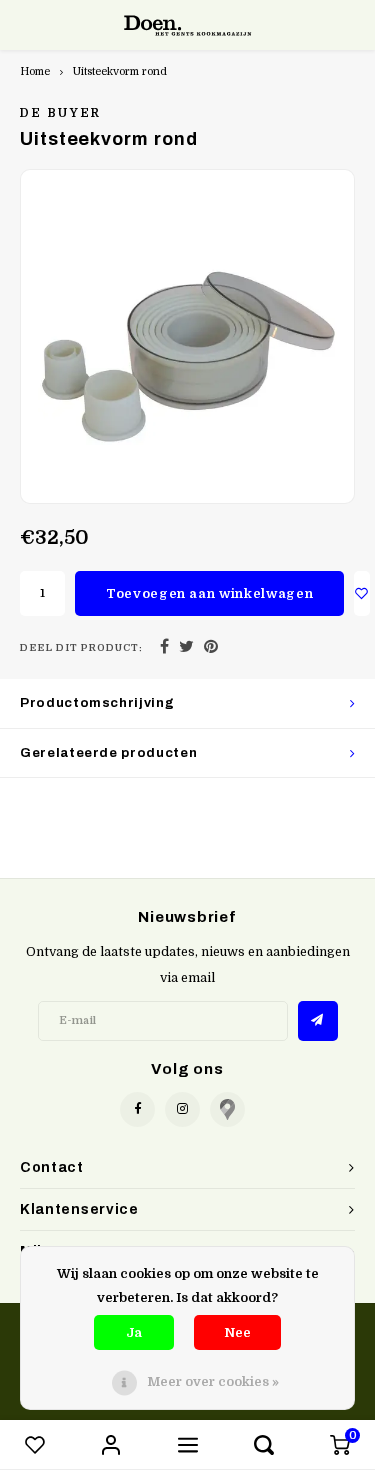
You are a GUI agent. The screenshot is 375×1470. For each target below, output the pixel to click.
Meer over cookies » (213, 1381)
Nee (237, 1332)
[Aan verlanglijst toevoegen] (362, 593)
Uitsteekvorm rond (120, 71)
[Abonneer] (318, 1021)
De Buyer (61, 113)
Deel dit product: (81, 647)
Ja (134, 1332)
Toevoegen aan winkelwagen (209, 593)
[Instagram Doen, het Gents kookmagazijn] (182, 1109)
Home (35, 71)
